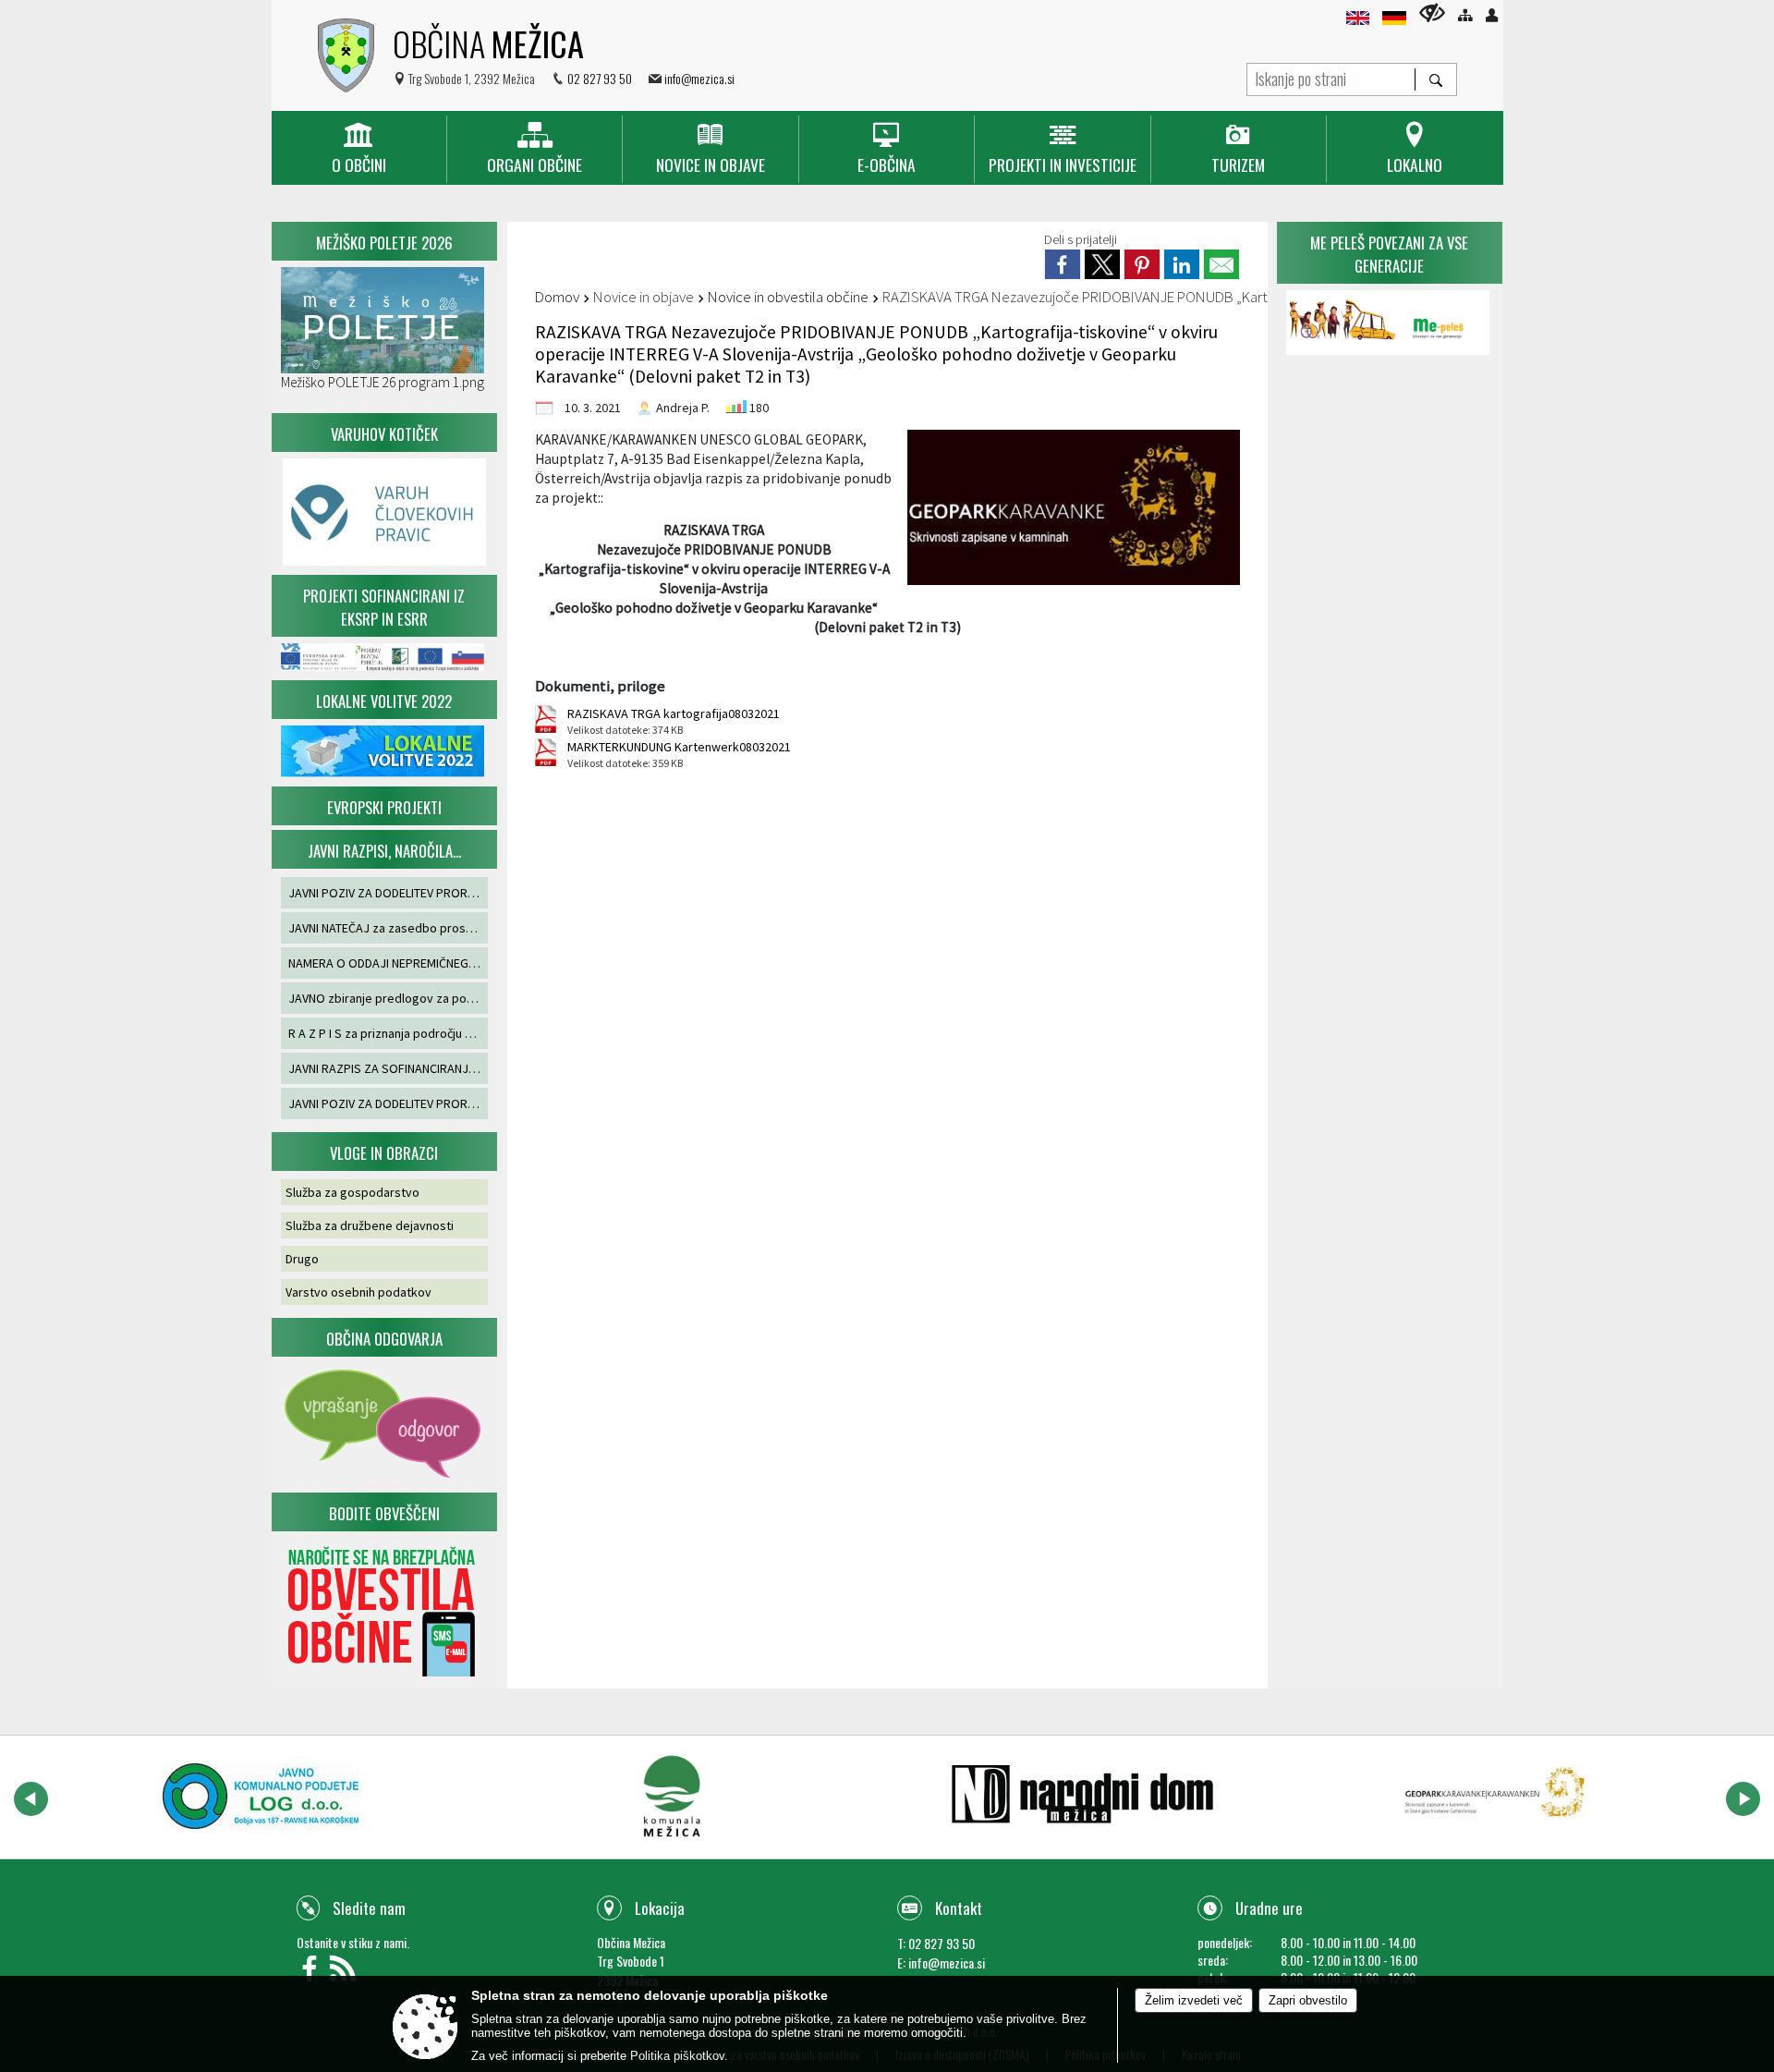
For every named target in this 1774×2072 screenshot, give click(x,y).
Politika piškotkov (677, 2056)
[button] (31, 1799)
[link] (1063, 264)
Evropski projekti (384, 807)
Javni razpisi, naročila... (384, 851)
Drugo (302, 1259)
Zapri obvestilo (1308, 2000)
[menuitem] (359, 149)
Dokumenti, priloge (600, 686)
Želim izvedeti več (1194, 2000)
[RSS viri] (345, 1974)
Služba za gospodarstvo (352, 1192)
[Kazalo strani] (1465, 15)
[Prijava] (1492, 15)
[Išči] (1435, 79)
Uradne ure (1269, 1908)
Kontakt (959, 1908)
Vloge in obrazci (384, 1153)
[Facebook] (313, 1974)
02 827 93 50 (600, 78)
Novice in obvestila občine (788, 297)
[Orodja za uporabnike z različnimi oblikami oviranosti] (1432, 12)
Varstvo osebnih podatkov (358, 1292)
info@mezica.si (699, 78)
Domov (557, 297)
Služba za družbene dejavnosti (370, 1225)
